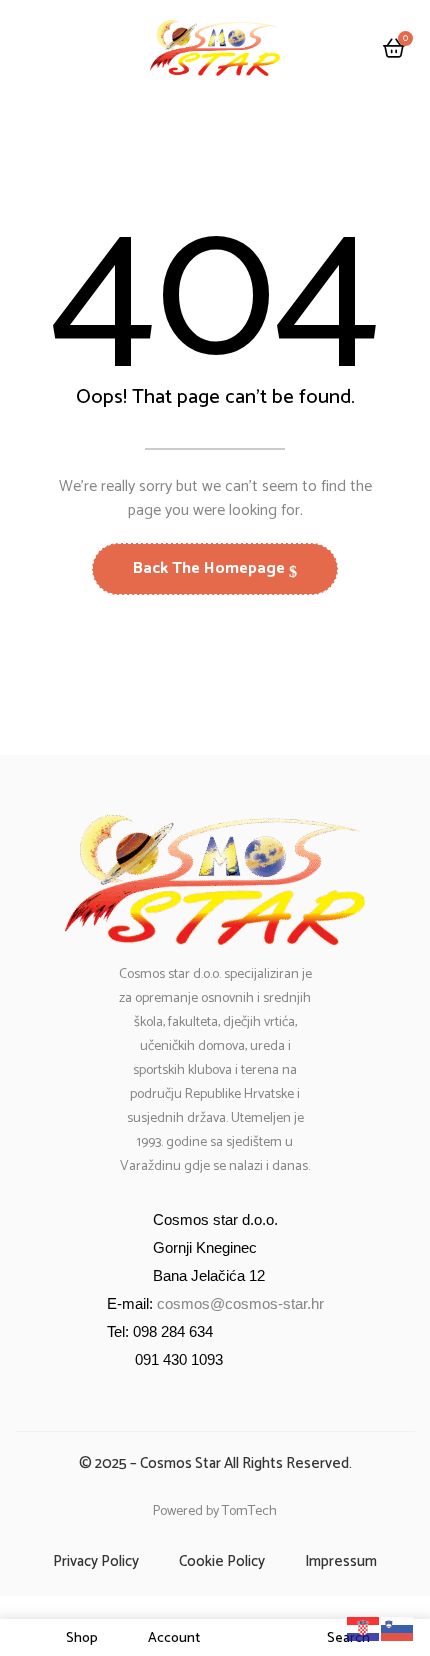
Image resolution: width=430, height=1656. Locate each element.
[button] (394, 49)
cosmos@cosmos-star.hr (240, 1304)
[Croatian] (364, 1628)
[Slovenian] (398, 1628)
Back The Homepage (211, 568)
